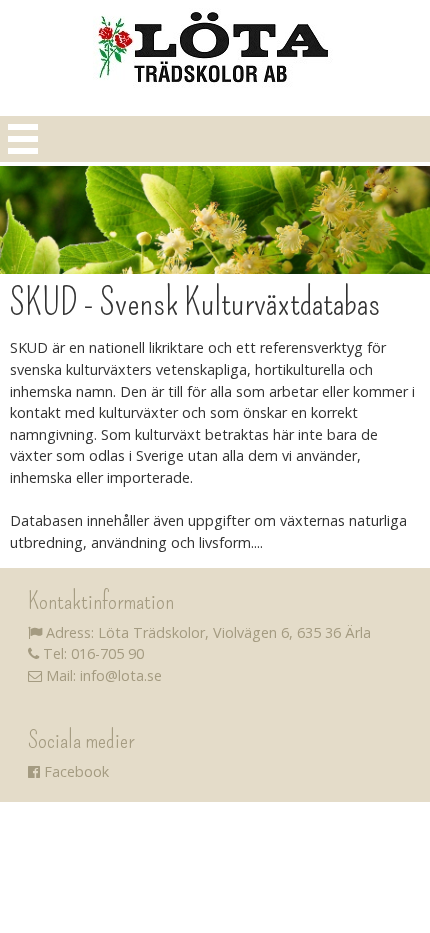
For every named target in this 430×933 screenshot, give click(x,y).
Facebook (74, 771)
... (258, 542)
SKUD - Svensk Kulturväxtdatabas (195, 303)
